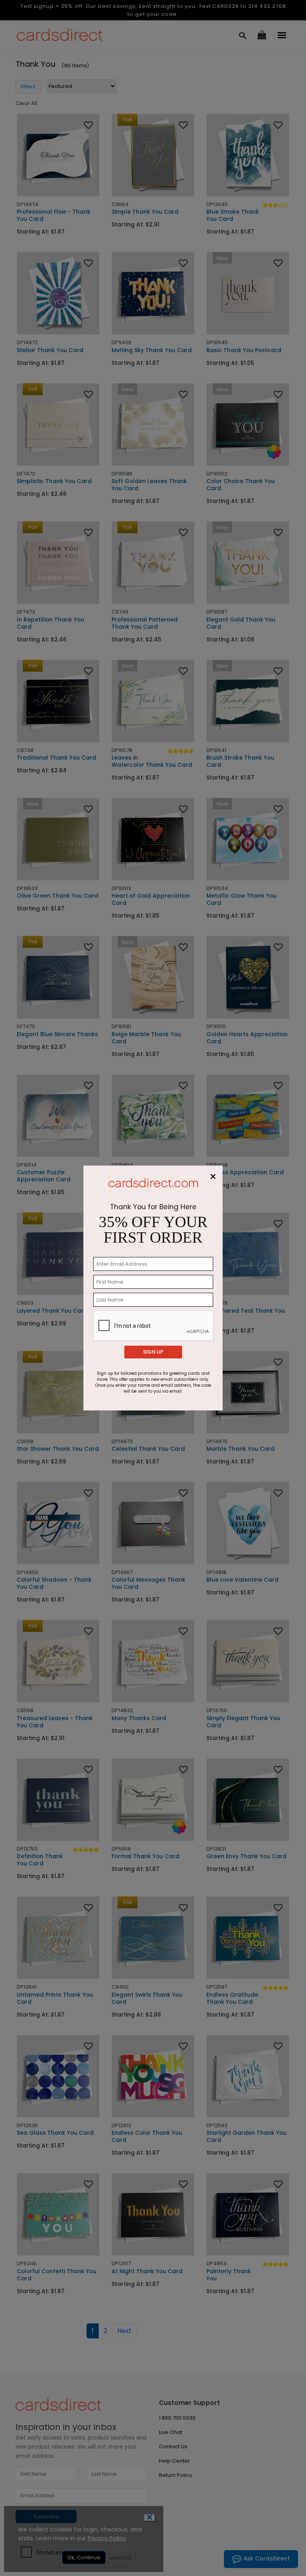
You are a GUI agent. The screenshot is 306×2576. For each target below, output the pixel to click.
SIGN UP (153, 1352)
